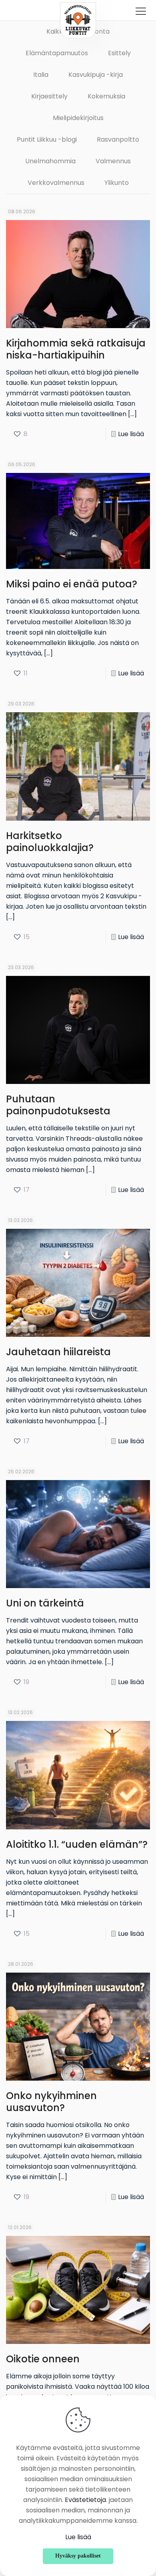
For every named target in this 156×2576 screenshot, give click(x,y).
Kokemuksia (106, 96)
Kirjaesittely (49, 96)
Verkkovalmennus (56, 183)
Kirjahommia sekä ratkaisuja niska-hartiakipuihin (76, 349)
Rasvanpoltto (118, 139)
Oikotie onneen (43, 2359)
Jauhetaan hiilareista (58, 1352)
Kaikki (55, 31)
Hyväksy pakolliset (78, 2556)
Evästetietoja (85, 2500)
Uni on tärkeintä (45, 1603)
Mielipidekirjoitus (78, 118)
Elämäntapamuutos (57, 53)
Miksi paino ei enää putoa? (72, 584)
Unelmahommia (50, 161)
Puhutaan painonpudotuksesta (58, 1105)
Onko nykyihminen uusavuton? (51, 2102)
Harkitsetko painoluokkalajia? (50, 842)
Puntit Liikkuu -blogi (47, 139)
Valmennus (113, 161)
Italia (41, 75)
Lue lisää (131, 434)
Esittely (119, 53)
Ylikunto (117, 183)
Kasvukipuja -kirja (96, 75)
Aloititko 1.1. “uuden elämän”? (77, 1844)
